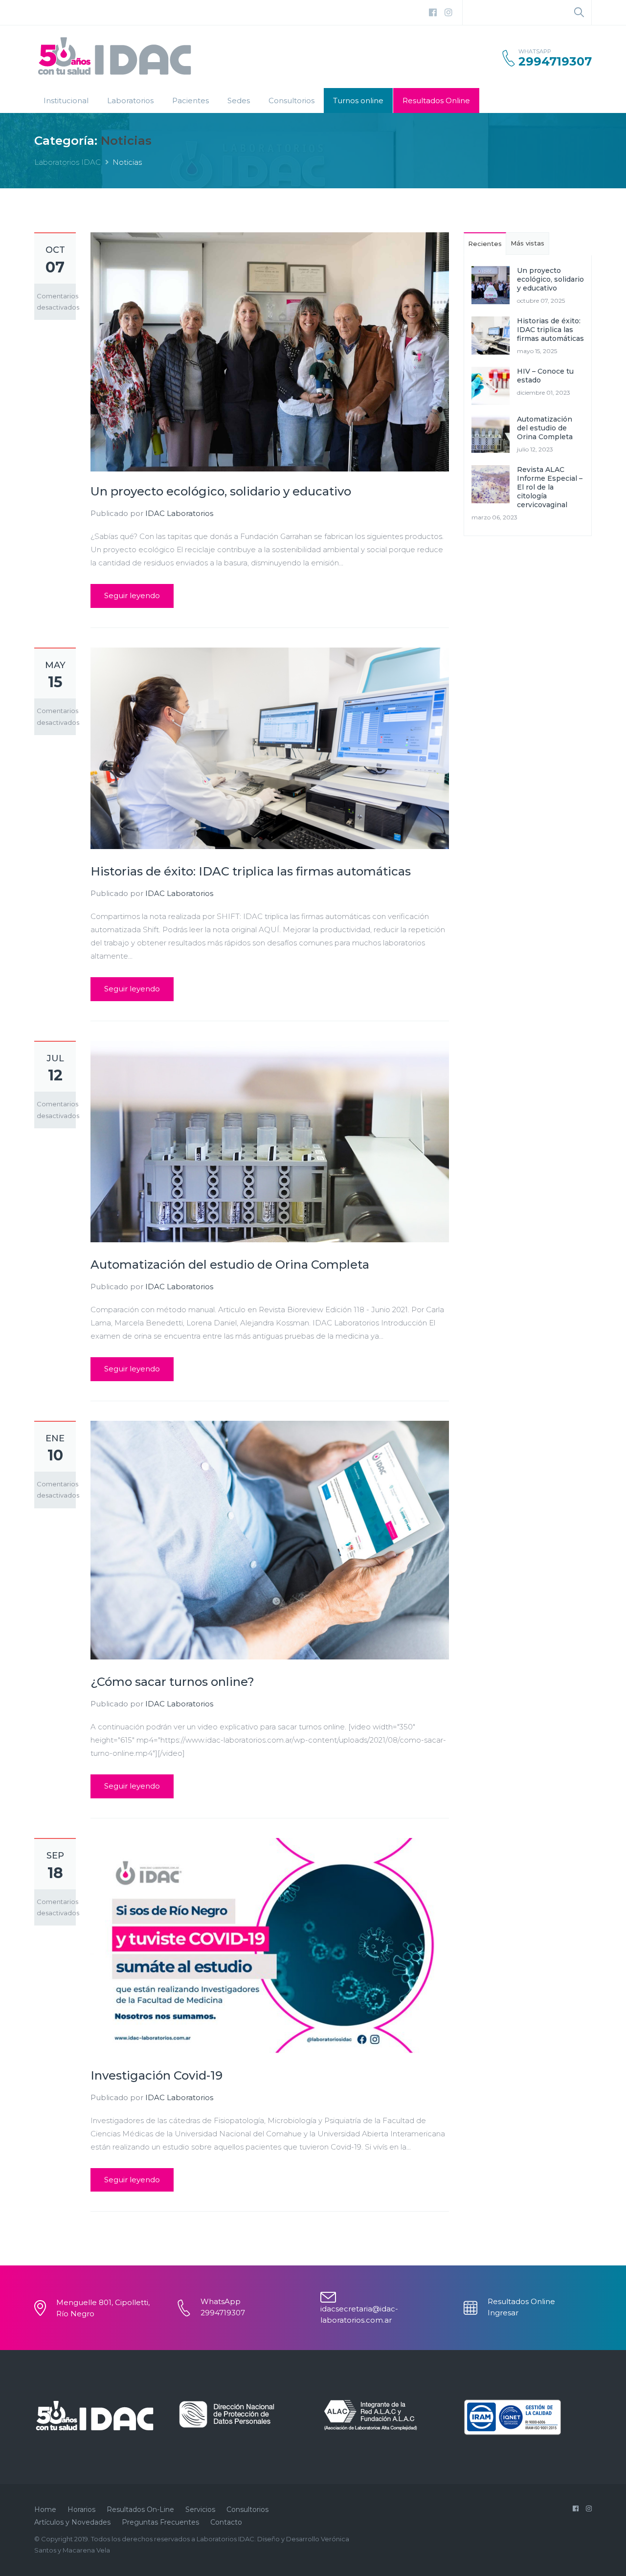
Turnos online (358, 101)
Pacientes (190, 101)
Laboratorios (130, 101)
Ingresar (503, 2313)
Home (45, 2509)
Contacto (226, 2522)
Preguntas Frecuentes (160, 2522)
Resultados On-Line (140, 2509)
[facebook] (433, 13)
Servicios (200, 2509)
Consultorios (291, 101)
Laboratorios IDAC (67, 162)
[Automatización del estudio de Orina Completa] (270, 1141)
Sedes (239, 101)
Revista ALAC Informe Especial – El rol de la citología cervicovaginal (550, 487)
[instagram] (448, 13)
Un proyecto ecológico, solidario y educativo (221, 491)
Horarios (81, 2509)
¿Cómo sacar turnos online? (172, 1682)
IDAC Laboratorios (179, 513)
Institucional (66, 101)
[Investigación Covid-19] (270, 1945)
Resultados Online (436, 101)
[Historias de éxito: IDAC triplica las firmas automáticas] (270, 748)
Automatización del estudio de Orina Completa (230, 1265)
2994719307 (555, 62)
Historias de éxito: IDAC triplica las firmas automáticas (251, 871)
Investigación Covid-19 (156, 2075)
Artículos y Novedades (72, 2522)
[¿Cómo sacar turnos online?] (270, 1539)
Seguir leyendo (132, 595)
